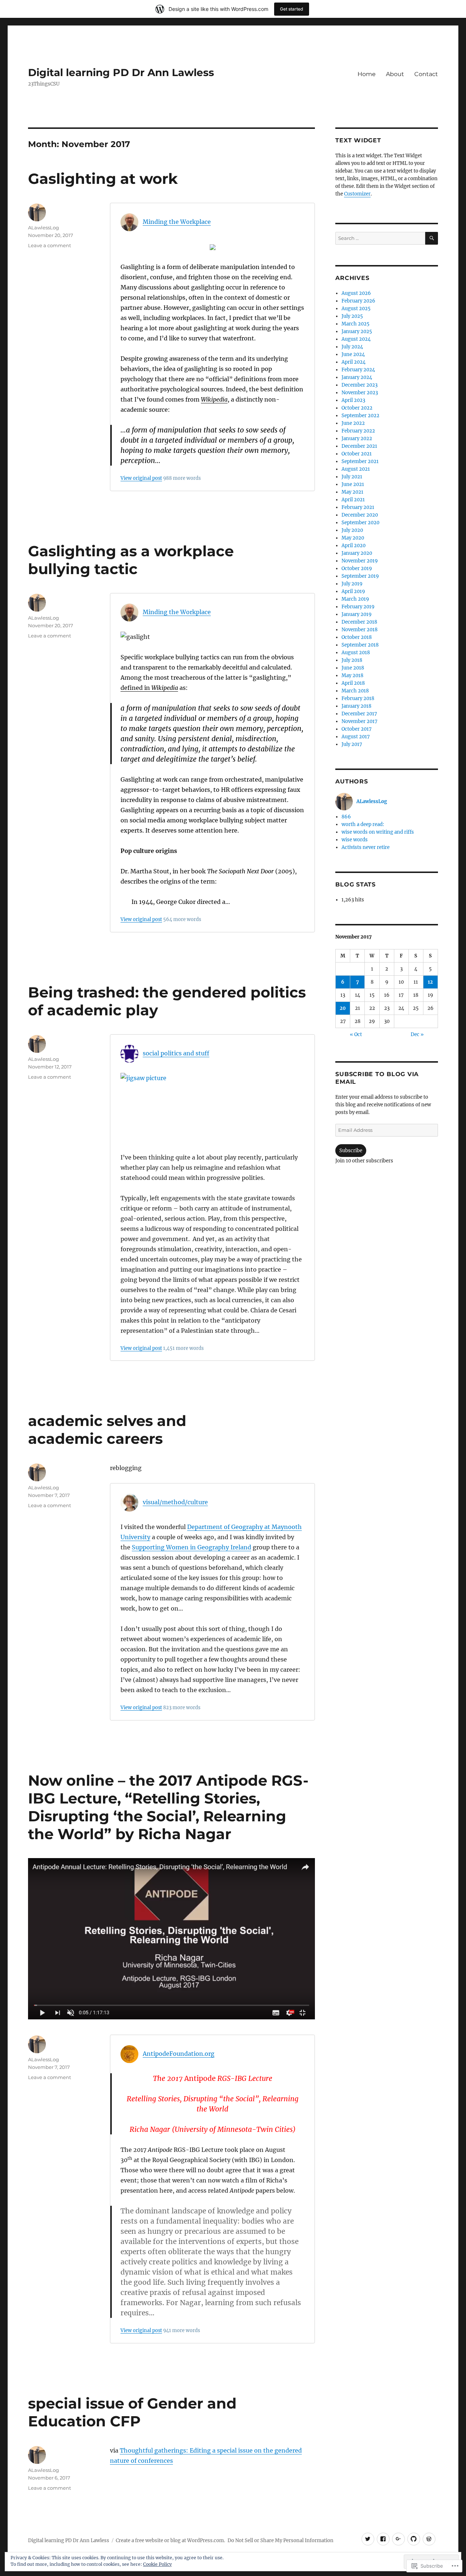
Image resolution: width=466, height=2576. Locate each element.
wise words (355, 840)
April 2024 (354, 362)
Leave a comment (50, 245)
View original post (141, 478)
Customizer (357, 194)
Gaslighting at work (103, 179)
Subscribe (351, 1151)
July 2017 (352, 744)
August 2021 (356, 469)
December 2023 (360, 385)
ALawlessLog (44, 228)
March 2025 (356, 324)
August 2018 (356, 653)
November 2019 (360, 561)
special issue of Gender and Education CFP (132, 2412)
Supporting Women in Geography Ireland (191, 1547)
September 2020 (360, 523)
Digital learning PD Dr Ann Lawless (121, 72)
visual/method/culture (175, 1502)
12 (430, 982)
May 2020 (353, 538)
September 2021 (360, 461)
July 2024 (352, 347)
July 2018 (352, 660)
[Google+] (398, 2539)
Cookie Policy (157, 2564)
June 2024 (353, 354)
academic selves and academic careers (107, 1430)
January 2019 (357, 614)
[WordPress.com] (429, 2539)
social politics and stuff (176, 1053)
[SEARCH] (432, 238)
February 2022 (358, 431)
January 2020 (357, 553)
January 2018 (356, 706)
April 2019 (353, 591)
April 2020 (354, 546)
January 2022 (357, 438)
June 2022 (353, 423)
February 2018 (358, 698)
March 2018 (355, 691)
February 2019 (358, 607)
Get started (292, 9)
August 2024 (356, 339)
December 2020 (360, 515)
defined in (149, 688)
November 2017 (360, 721)
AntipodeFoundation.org (179, 2054)
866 (346, 817)
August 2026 (356, 293)
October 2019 (357, 568)
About (395, 74)
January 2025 (357, 331)
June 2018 (353, 668)
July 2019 (352, 584)
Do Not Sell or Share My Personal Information (281, 2541)
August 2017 (356, 737)
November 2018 (360, 630)
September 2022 (360, 416)
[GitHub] (414, 2539)
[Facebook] (383, 2539)
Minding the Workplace (177, 222)
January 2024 (357, 377)
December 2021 (359, 446)
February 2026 (358, 301)
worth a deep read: (363, 824)
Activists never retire (366, 847)
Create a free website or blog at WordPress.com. (170, 2541)
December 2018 (359, 622)
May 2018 (352, 675)
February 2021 (358, 507)
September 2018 (360, 645)
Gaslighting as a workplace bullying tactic (131, 560)
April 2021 (353, 500)
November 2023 (360, 393)
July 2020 (352, 530)
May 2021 (352, 492)
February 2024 (358, 370)
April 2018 (353, 683)
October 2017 (357, 729)
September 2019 (360, 576)
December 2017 (359, 714)
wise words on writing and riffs (378, 832)
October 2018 (357, 637)
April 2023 (353, 400)
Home (367, 74)
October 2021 (357, 454)
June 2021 (353, 484)
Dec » (417, 1034)
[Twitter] (368, 2539)
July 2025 (352, 316)
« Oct (356, 1034)
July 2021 (352, 477)
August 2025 (356, 309)
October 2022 (357, 408)
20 (343, 1008)
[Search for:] (380, 238)
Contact (426, 74)
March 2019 (355, 599)
